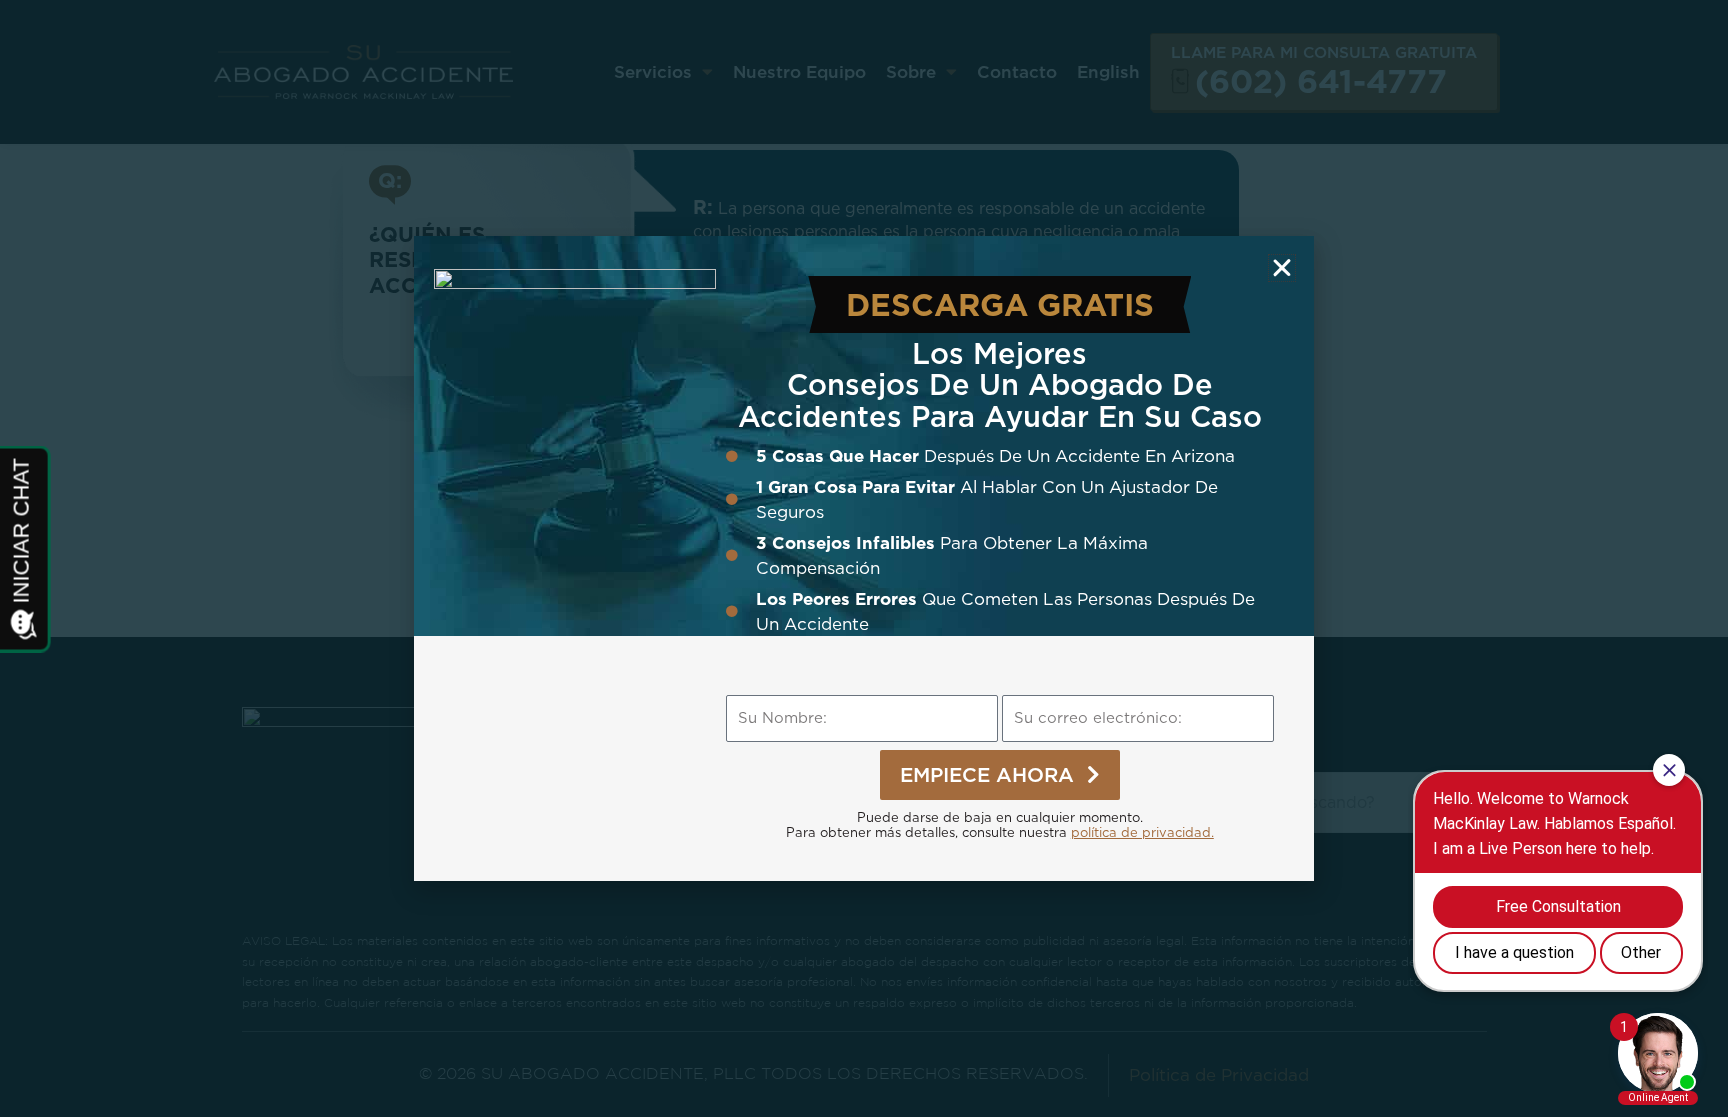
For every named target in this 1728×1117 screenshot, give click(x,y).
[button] (1282, 268)
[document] (864, 558)
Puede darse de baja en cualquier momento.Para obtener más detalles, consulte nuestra (1000, 825)
